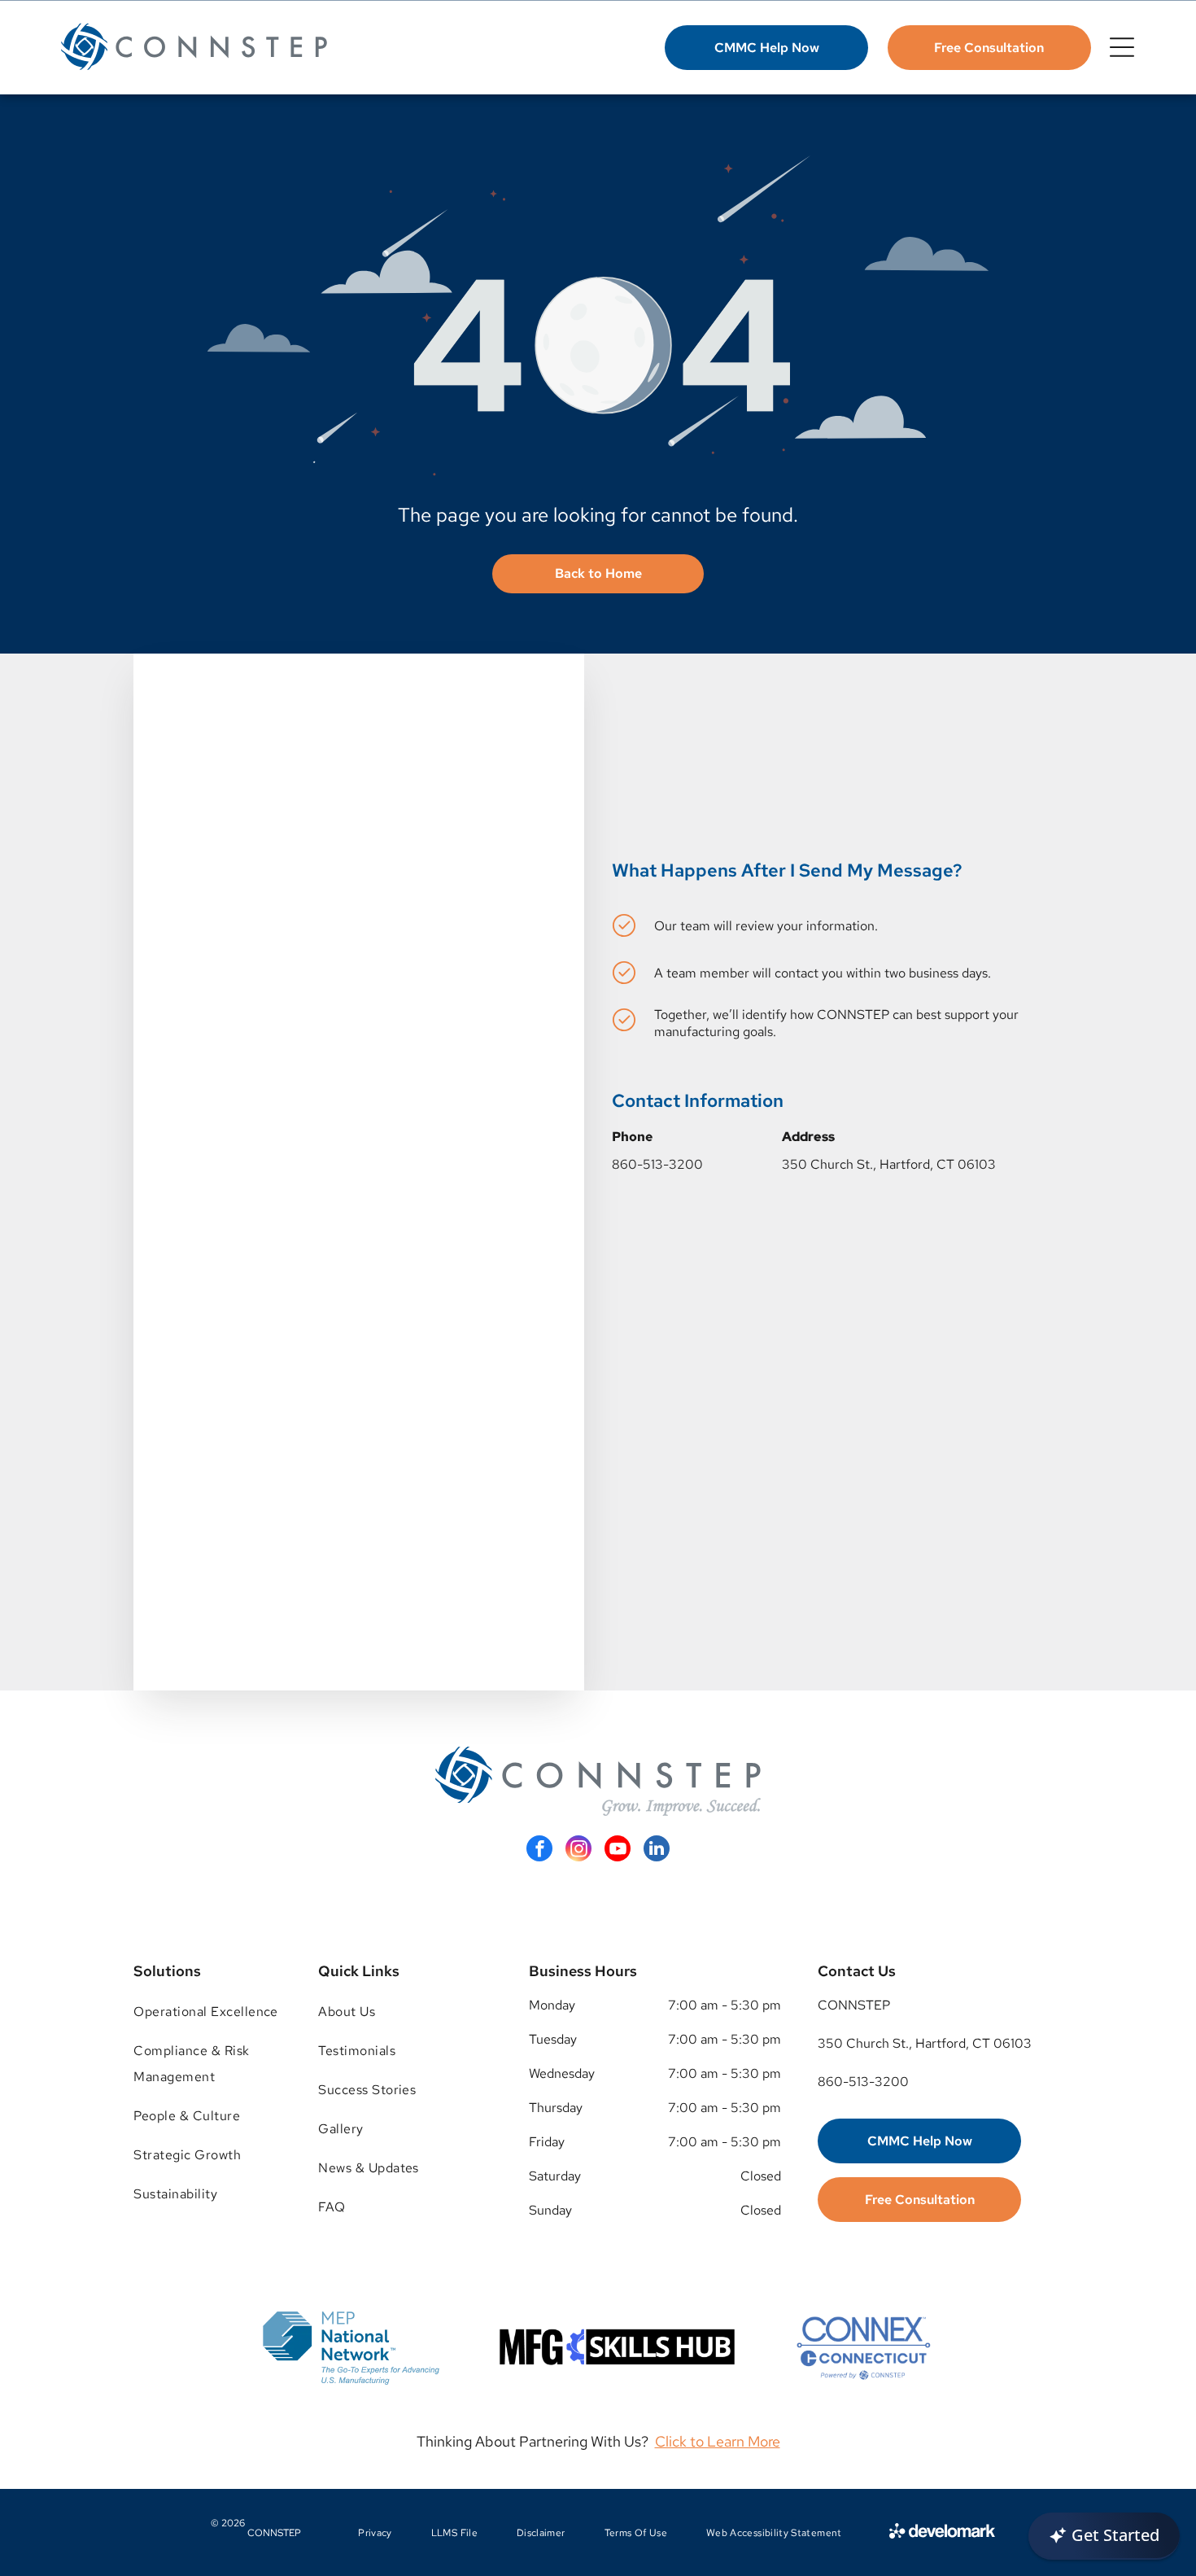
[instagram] (578, 1850)
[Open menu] (1122, 47)
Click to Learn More (718, 2441)
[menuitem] (207, 2012)
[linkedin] (657, 1850)
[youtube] (618, 1850)
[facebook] (539, 1850)
